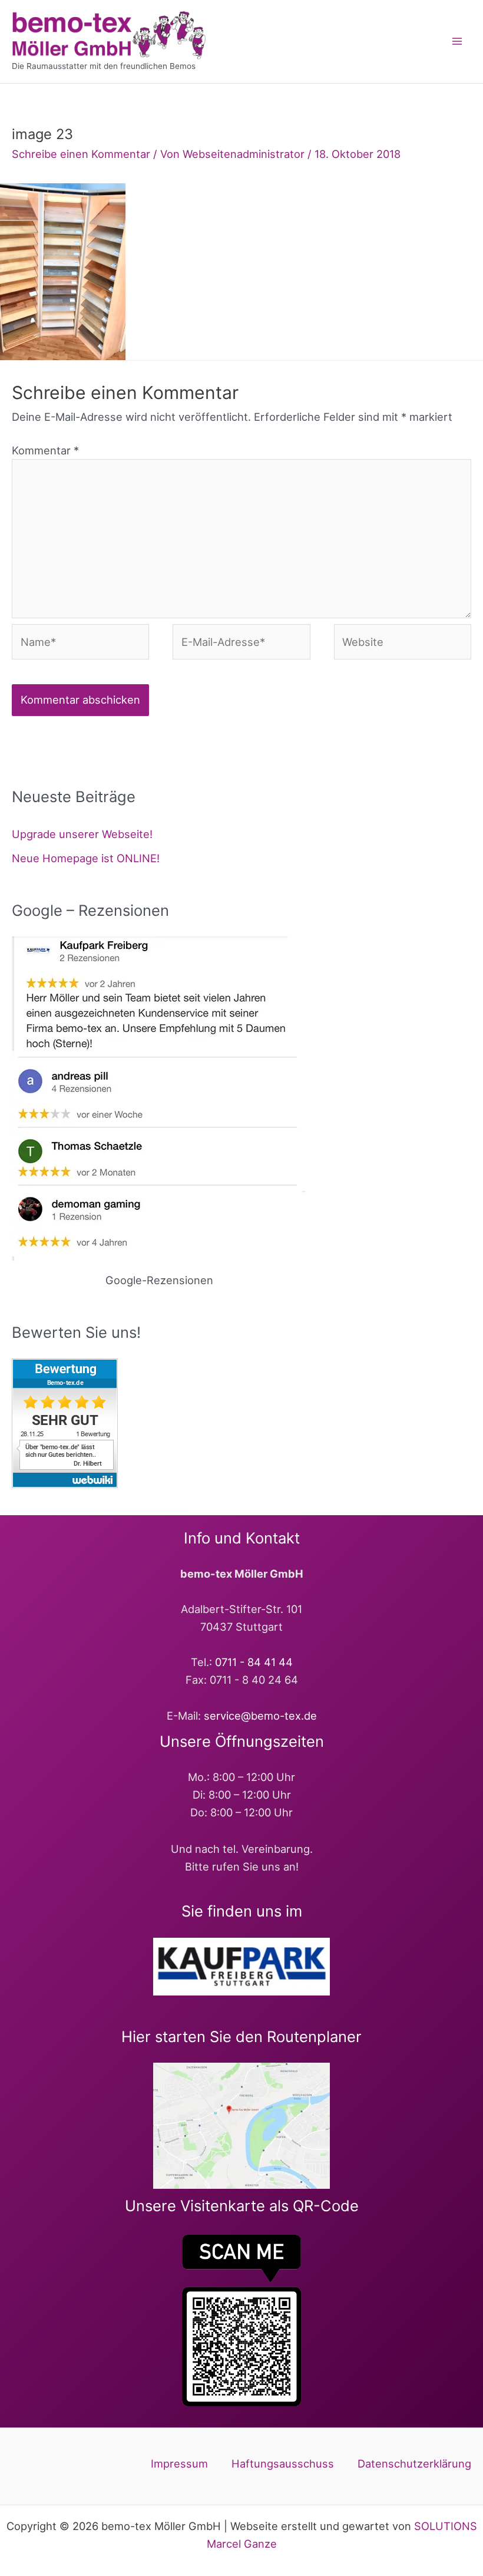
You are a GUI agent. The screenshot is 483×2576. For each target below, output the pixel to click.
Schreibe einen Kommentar (81, 154)
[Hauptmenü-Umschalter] (457, 42)
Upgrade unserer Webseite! (82, 834)
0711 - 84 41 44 (254, 1662)
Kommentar (45, 450)
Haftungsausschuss (283, 2463)
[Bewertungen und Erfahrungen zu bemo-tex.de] (65, 1422)
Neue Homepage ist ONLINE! (86, 858)
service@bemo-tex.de (260, 1716)
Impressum (179, 2463)
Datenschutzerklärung (414, 2463)
